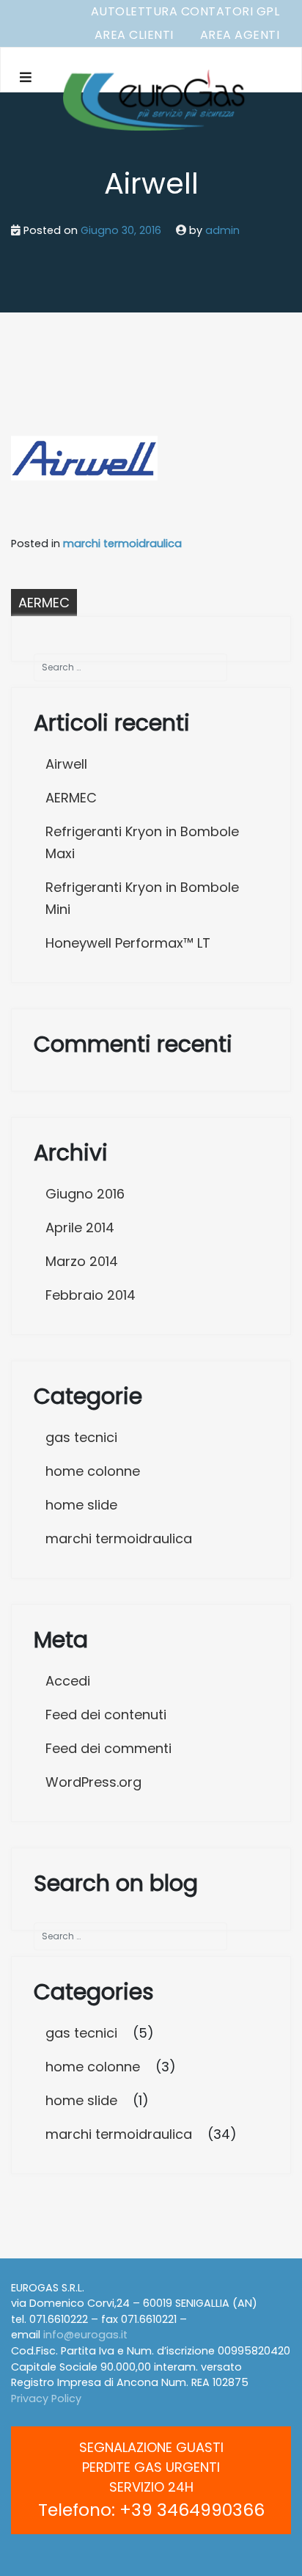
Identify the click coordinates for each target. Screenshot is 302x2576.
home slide (81, 1505)
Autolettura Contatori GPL (185, 11)
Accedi (68, 1681)
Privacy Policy (46, 2398)
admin (222, 230)
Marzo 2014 (82, 1261)
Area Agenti (240, 35)
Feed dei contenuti (106, 1715)
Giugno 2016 (85, 1194)
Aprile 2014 (80, 1227)
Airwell (66, 764)
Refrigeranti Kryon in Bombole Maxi (142, 842)
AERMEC (44, 603)
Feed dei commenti (108, 1748)
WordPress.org (93, 1782)
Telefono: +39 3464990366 (151, 2510)
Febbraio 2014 (91, 1295)
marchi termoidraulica (122, 544)
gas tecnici (81, 1437)
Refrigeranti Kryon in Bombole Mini (142, 898)
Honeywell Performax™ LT (128, 943)
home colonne (93, 1471)
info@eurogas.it (85, 2335)
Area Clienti (134, 35)
